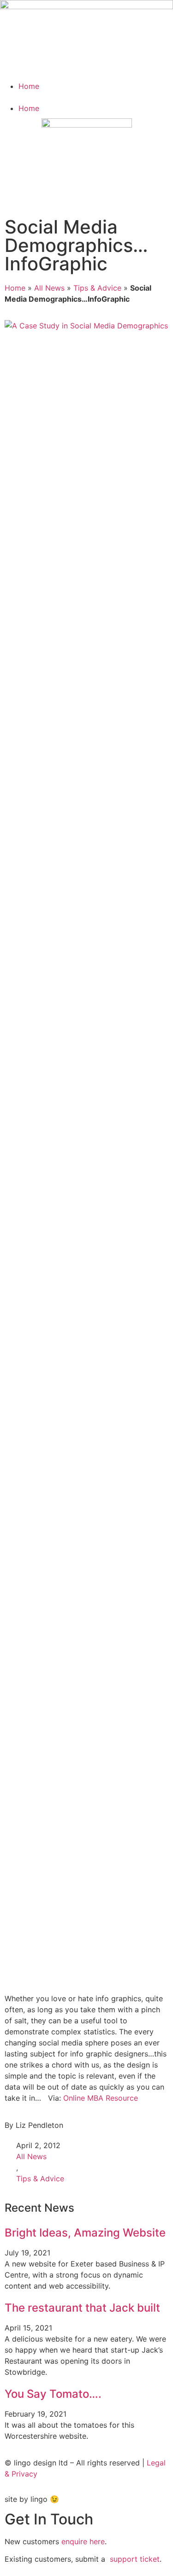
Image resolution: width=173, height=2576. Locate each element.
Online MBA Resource (101, 2098)
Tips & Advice (97, 288)
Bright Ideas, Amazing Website (85, 2233)
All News (49, 288)
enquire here (83, 2541)
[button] (86, 97)
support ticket (135, 2559)
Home (29, 86)
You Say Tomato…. (53, 2394)
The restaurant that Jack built (82, 2308)
